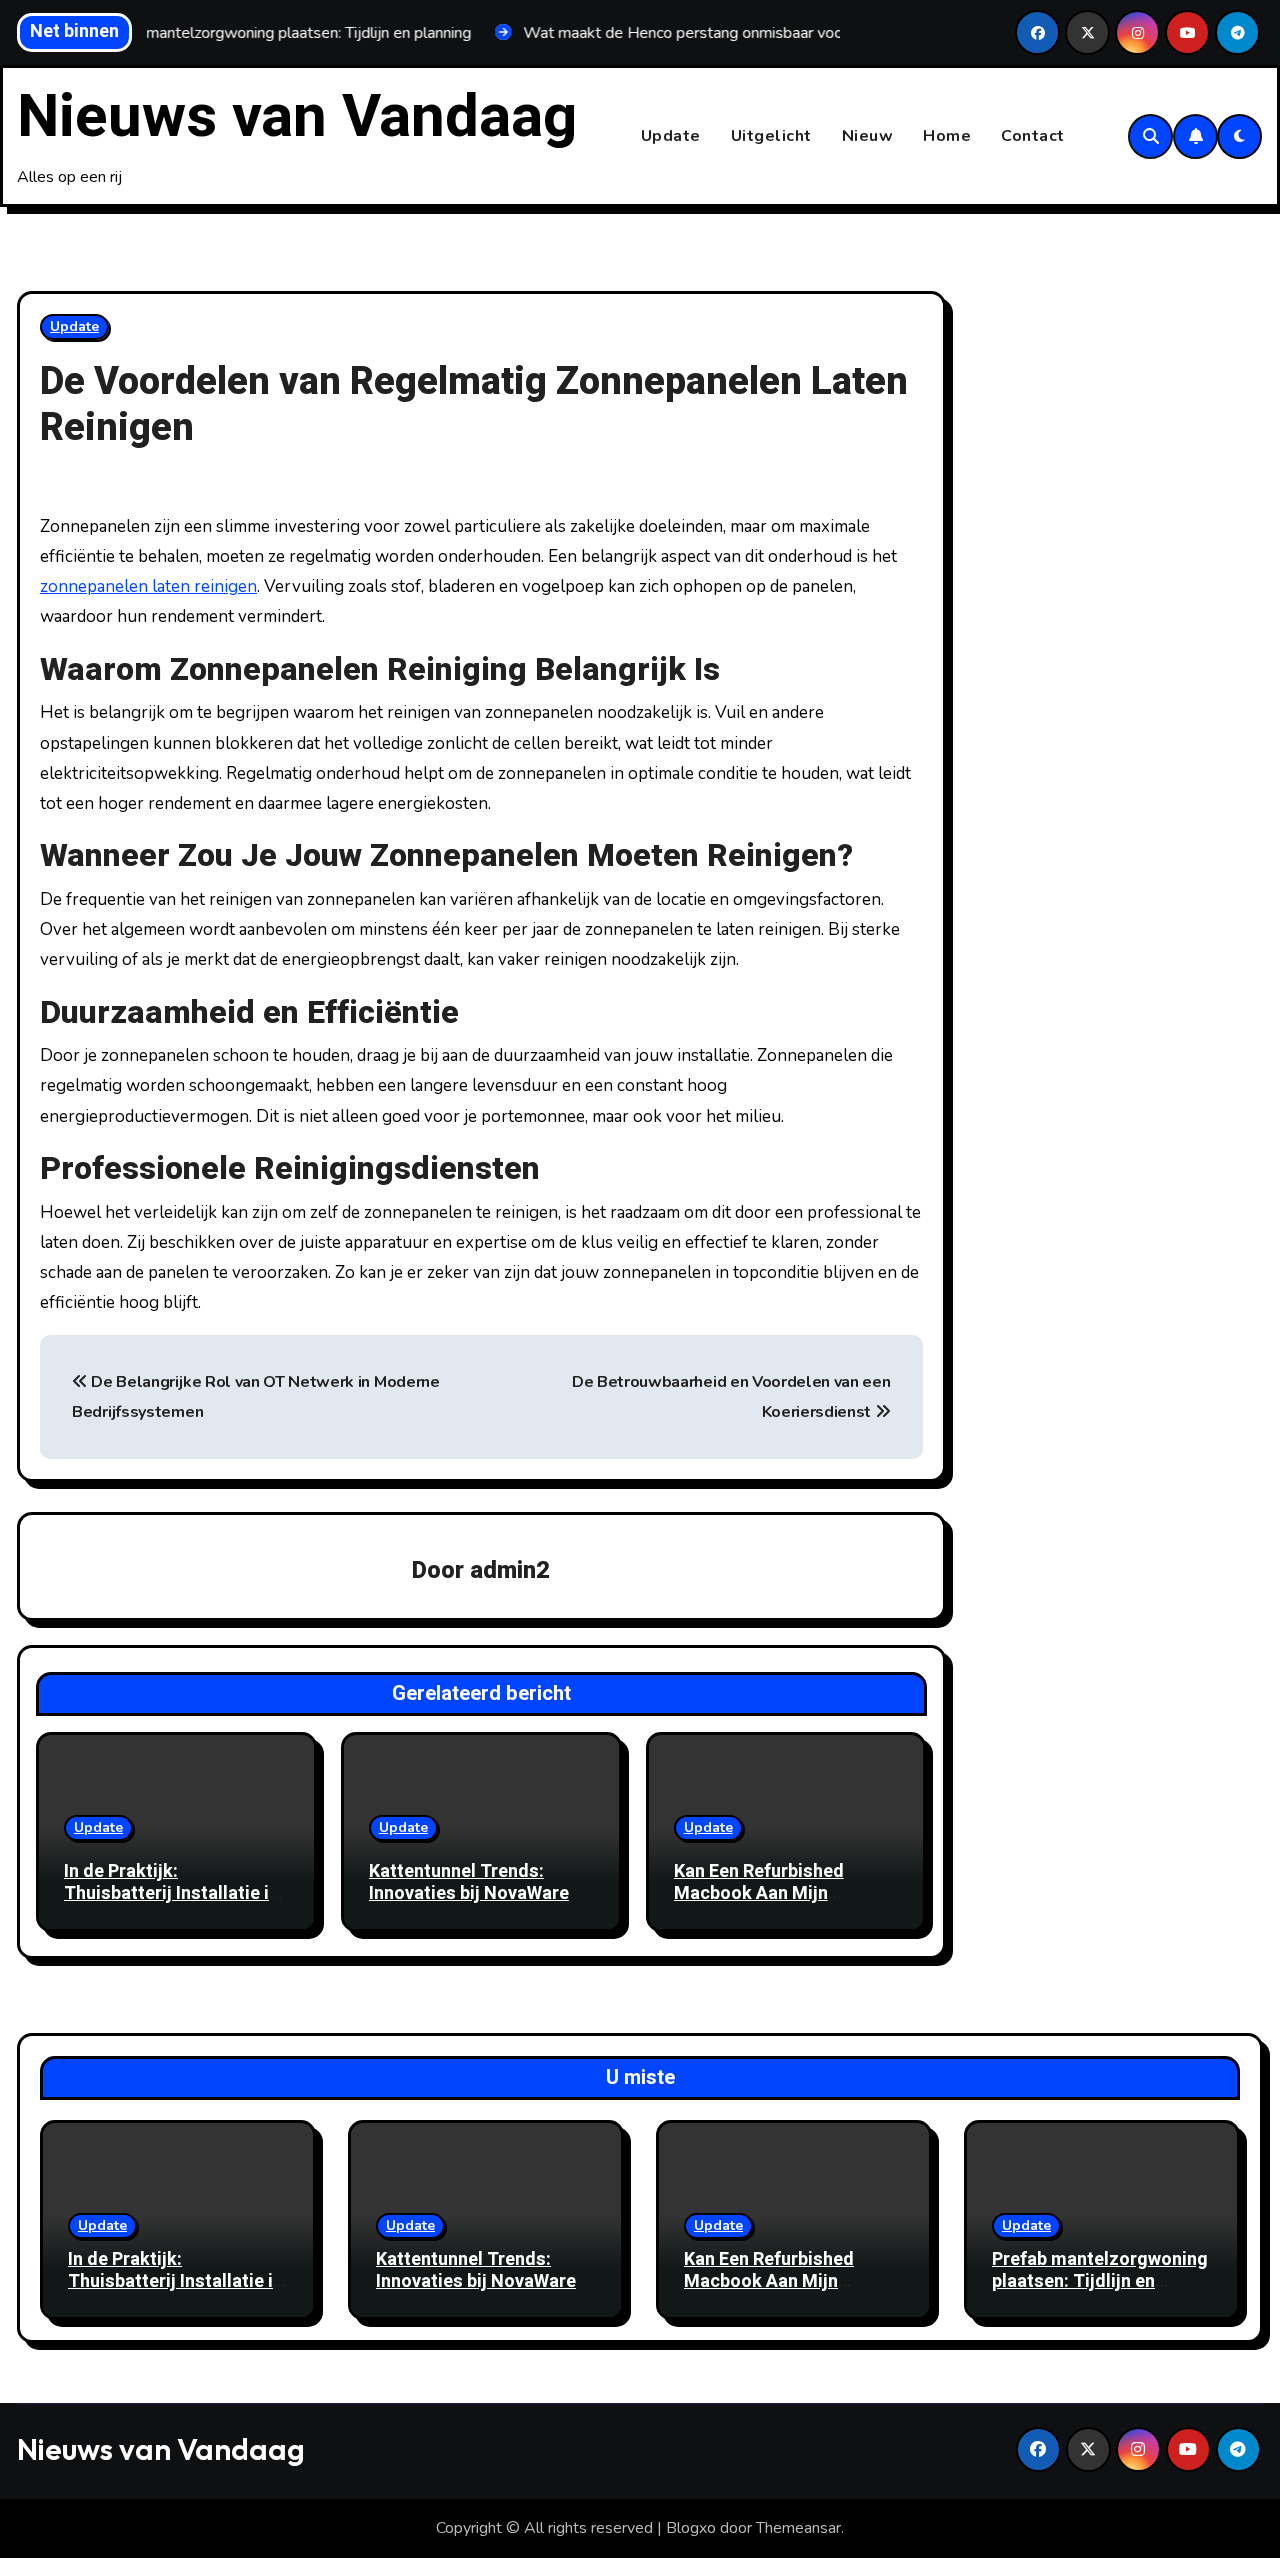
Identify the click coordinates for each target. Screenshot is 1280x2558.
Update (671, 136)
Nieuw (868, 136)
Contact (1033, 136)
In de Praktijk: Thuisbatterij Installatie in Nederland (171, 1893)
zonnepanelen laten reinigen (148, 586)
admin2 (510, 1570)
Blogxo (691, 2528)
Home (947, 136)
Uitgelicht (771, 136)
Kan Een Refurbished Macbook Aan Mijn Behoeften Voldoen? (759, 1893)
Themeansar (798, 2528)
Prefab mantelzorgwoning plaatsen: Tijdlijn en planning (1100, 2281)
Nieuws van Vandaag (297, 117)
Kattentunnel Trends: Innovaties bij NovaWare (469, 1882)
